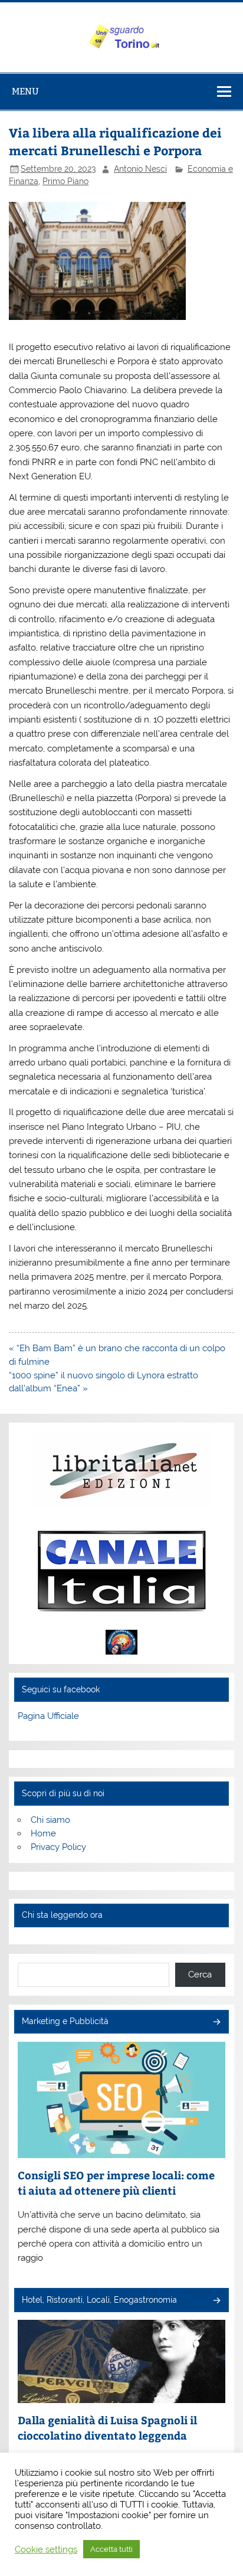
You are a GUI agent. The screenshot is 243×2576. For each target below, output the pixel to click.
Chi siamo (50, 1820)
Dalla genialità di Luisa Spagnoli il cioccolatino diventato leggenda (107, 2428)
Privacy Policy (58, 1847)
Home (43, 1833)
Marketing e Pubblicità (65, 2021)
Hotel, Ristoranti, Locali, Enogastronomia (99, 2300)
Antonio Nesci (140, 169)
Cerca (200, 1975)
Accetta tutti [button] (111, 2549)
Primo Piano (65, 181)
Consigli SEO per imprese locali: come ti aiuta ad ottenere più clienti (116, 2183)
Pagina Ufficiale (48, 1716)
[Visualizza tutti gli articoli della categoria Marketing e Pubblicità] (216, 2023)
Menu (25, 91)
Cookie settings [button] (46, 2549)
